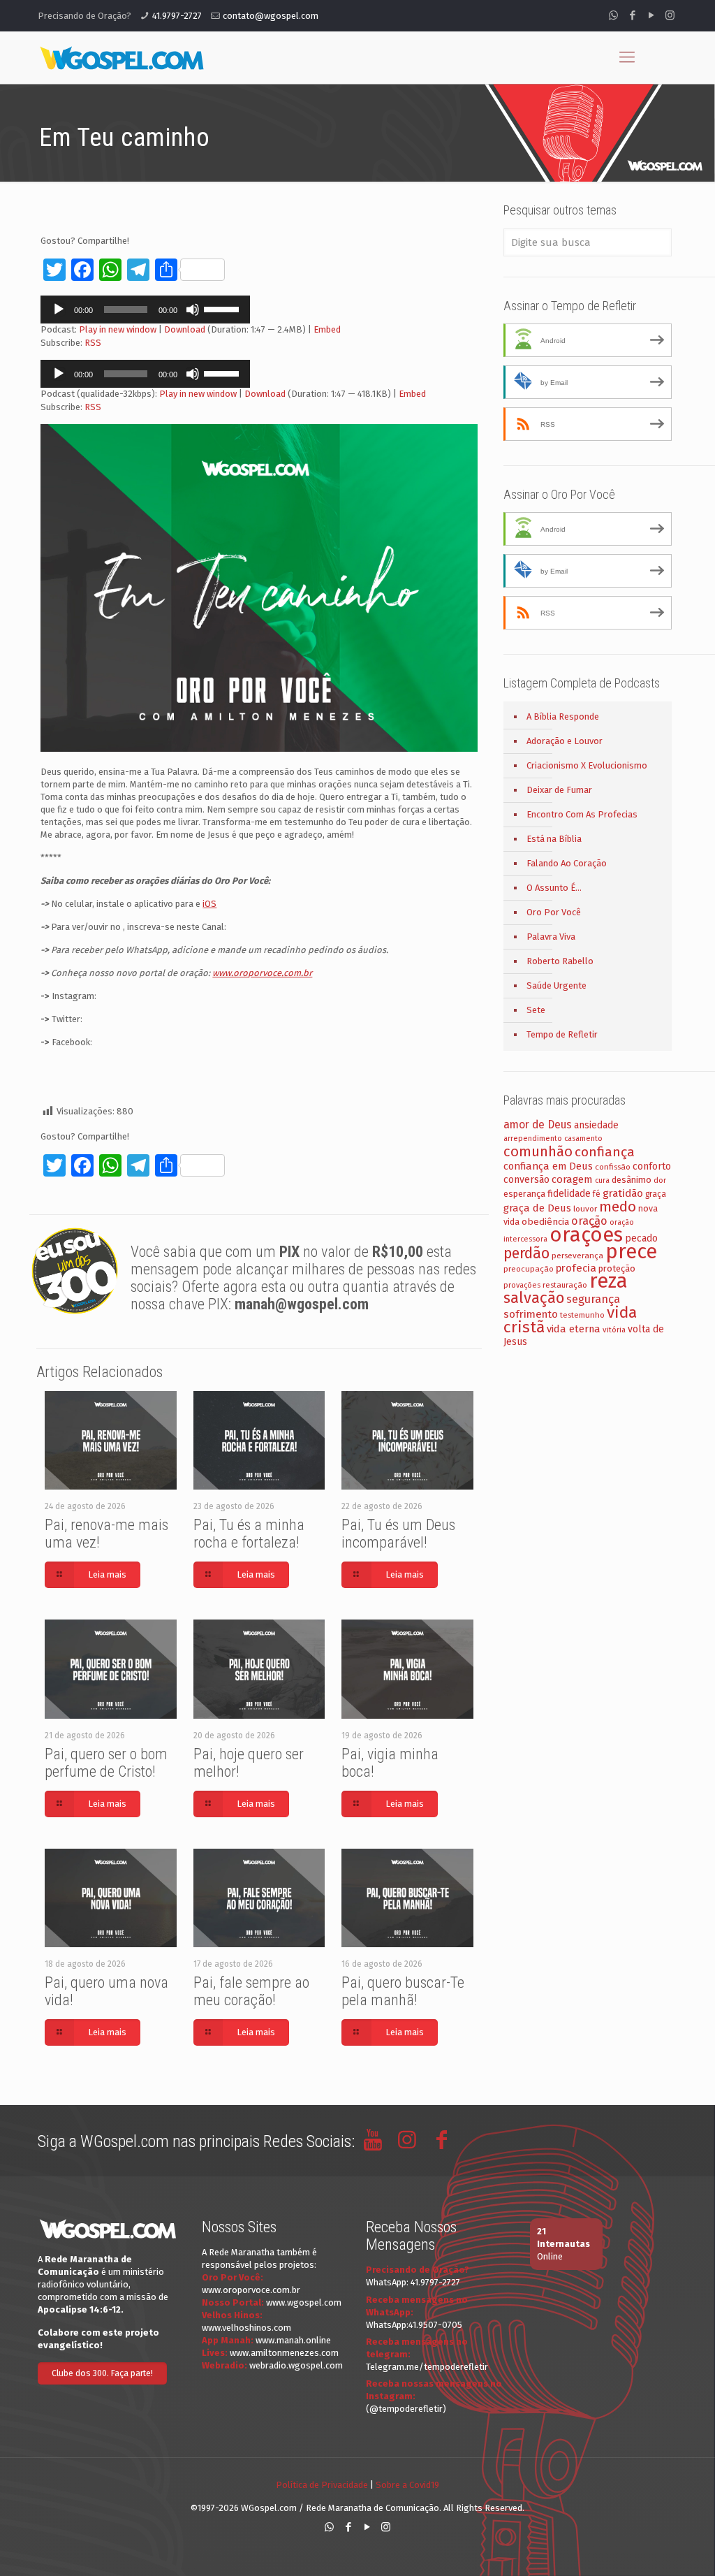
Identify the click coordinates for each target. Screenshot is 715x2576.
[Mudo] (193, 310)
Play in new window (118, 329)
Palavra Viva (551, 937)
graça (656, 1194)
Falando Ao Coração (567, 863)
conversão (526, 1180)
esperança (524, 1194)
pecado (641, 1238)
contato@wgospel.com (271, 16)
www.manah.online (293, 2340)
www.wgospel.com (304, 2302)
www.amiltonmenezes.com (284, 2353)
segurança (593, 1299)
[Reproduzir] (59, 310)
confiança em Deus (548, 1166)
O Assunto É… (554, 888)
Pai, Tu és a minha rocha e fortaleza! (249, 1534)
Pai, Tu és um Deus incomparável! (398, 1534)
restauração (565, 1285)
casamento (583, 1138)
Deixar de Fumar (559, 790)
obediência (545, 1222)
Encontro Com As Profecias (582, 814)
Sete (536, 1010)
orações (586, 1235)
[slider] (223, 308)
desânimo (632, 1180)
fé (597, 1194)
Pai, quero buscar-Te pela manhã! (403, 1991)
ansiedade (596, 1125)
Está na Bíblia (554, 839)
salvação (534, 1298)
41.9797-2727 (177, 16)
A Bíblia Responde (563, 716)
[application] (145, 310)
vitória (614, 1330)
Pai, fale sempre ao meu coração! (251, 1991)
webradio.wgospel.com (296, 2365)
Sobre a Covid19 (407, 2485)
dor (660, 1180)
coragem (572, 1179)
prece (631, 1252)
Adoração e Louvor (565, 741)
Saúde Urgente (556, 985)
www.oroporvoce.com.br (251, 2290)
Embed (327, 329)
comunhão (538, 1151)
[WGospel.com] (121, 57)
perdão (526, 1253)
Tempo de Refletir (562, 1034)
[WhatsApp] (613, 15)
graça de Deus (537, 1208)
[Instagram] (670, 15)
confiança (605, 1152)
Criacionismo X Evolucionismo (587, 765)
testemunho (582, 1315)
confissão (613, 1167)
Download (185, 329)
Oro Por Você (554, 912)
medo (618, 1207)
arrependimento (533, 1138)
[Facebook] (632, 15)
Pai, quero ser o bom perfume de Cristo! (106, 1763)
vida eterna (574, 1329)
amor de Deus (538, 1125)
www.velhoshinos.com (246, 2328)
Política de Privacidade (322, 2485)
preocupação (529, 1269)
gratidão (623, 1193)
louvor (585, 1209)
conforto (652, 1166)
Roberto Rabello (560, 961)
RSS (93, 343)
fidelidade (569, 1194)
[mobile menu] (627, 57)
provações (522, 1285)
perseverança (577, 1256)
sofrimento (531, 1314)
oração (589, 1221)
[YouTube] (651, 15)
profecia (576, 1268)
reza (609, 1281)
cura (602, 1180)
